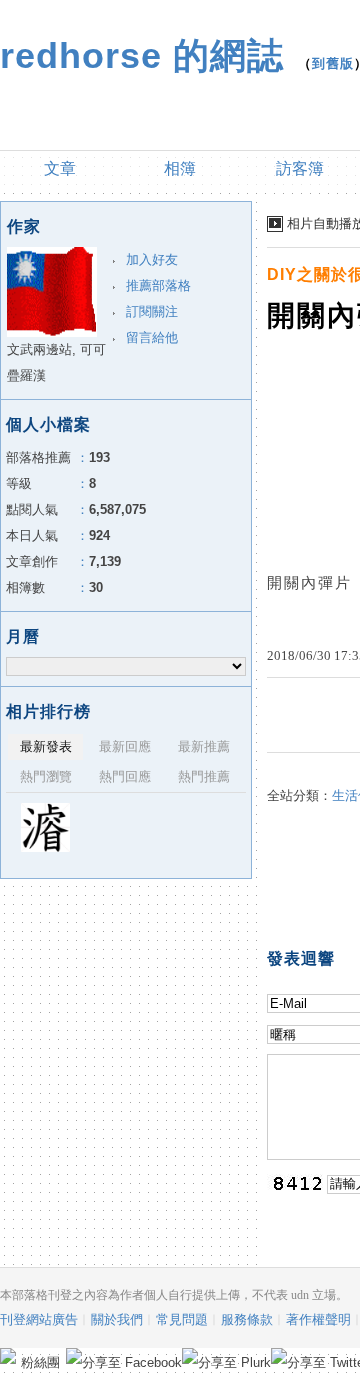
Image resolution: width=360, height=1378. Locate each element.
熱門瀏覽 (46, 776)
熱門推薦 (204, 776)
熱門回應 (125, 776)
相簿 (180, 168)
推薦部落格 (158, 285)
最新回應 (125, 746)
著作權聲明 (318, 1319)
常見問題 (182, 1319)
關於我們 (117, 1319)
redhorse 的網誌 (142, 55)
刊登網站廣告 (39, 1319)
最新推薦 (204, 746)
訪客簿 (300, 168)
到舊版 (333, 63)
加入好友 (152, 259)
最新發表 (46, 746)
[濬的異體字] (45, 827)
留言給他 (152, 337)
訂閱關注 (152, 311)
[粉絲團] (8, 1356)
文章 (60, 168)
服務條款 (247, 1319)
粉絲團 (40, 1362)
